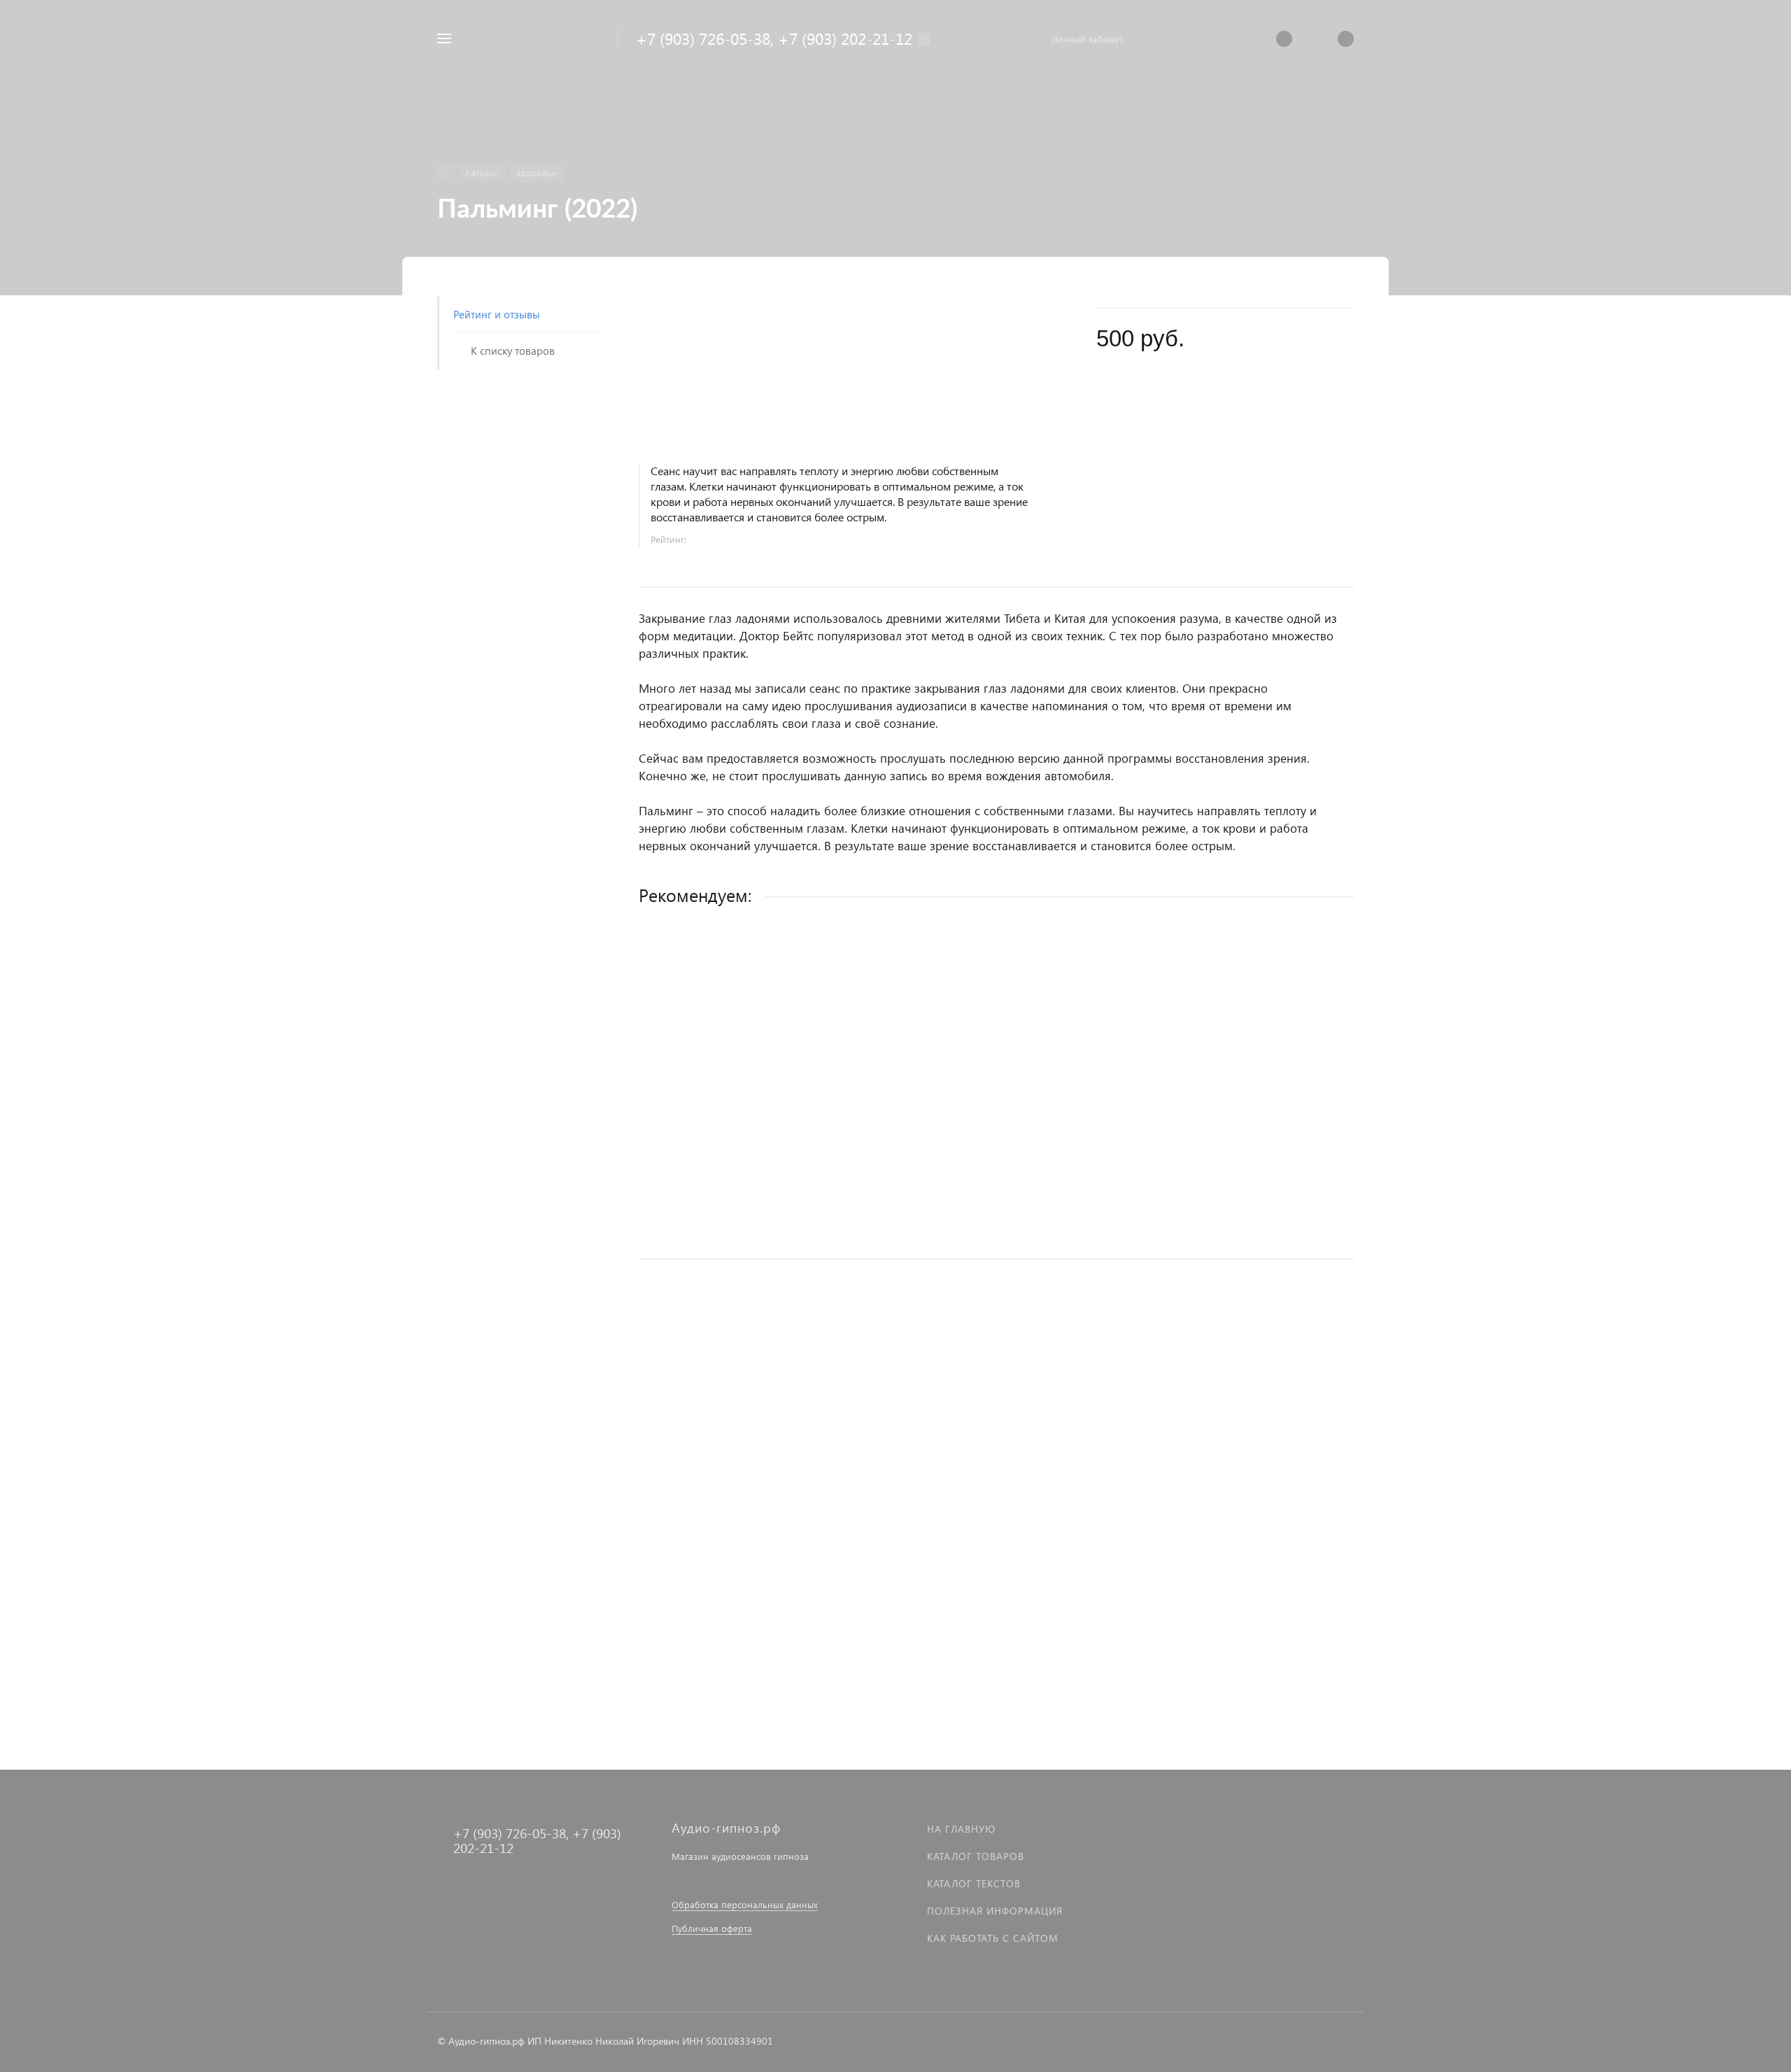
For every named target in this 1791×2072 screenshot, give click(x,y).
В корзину (996, 1219)
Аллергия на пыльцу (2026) (705, 1491)
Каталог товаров (976, 1856)
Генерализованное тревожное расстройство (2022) (763, 1129)
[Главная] (446, 173)
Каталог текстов (974, 1883)
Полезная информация (995, 1911)
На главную (961, 1829)
